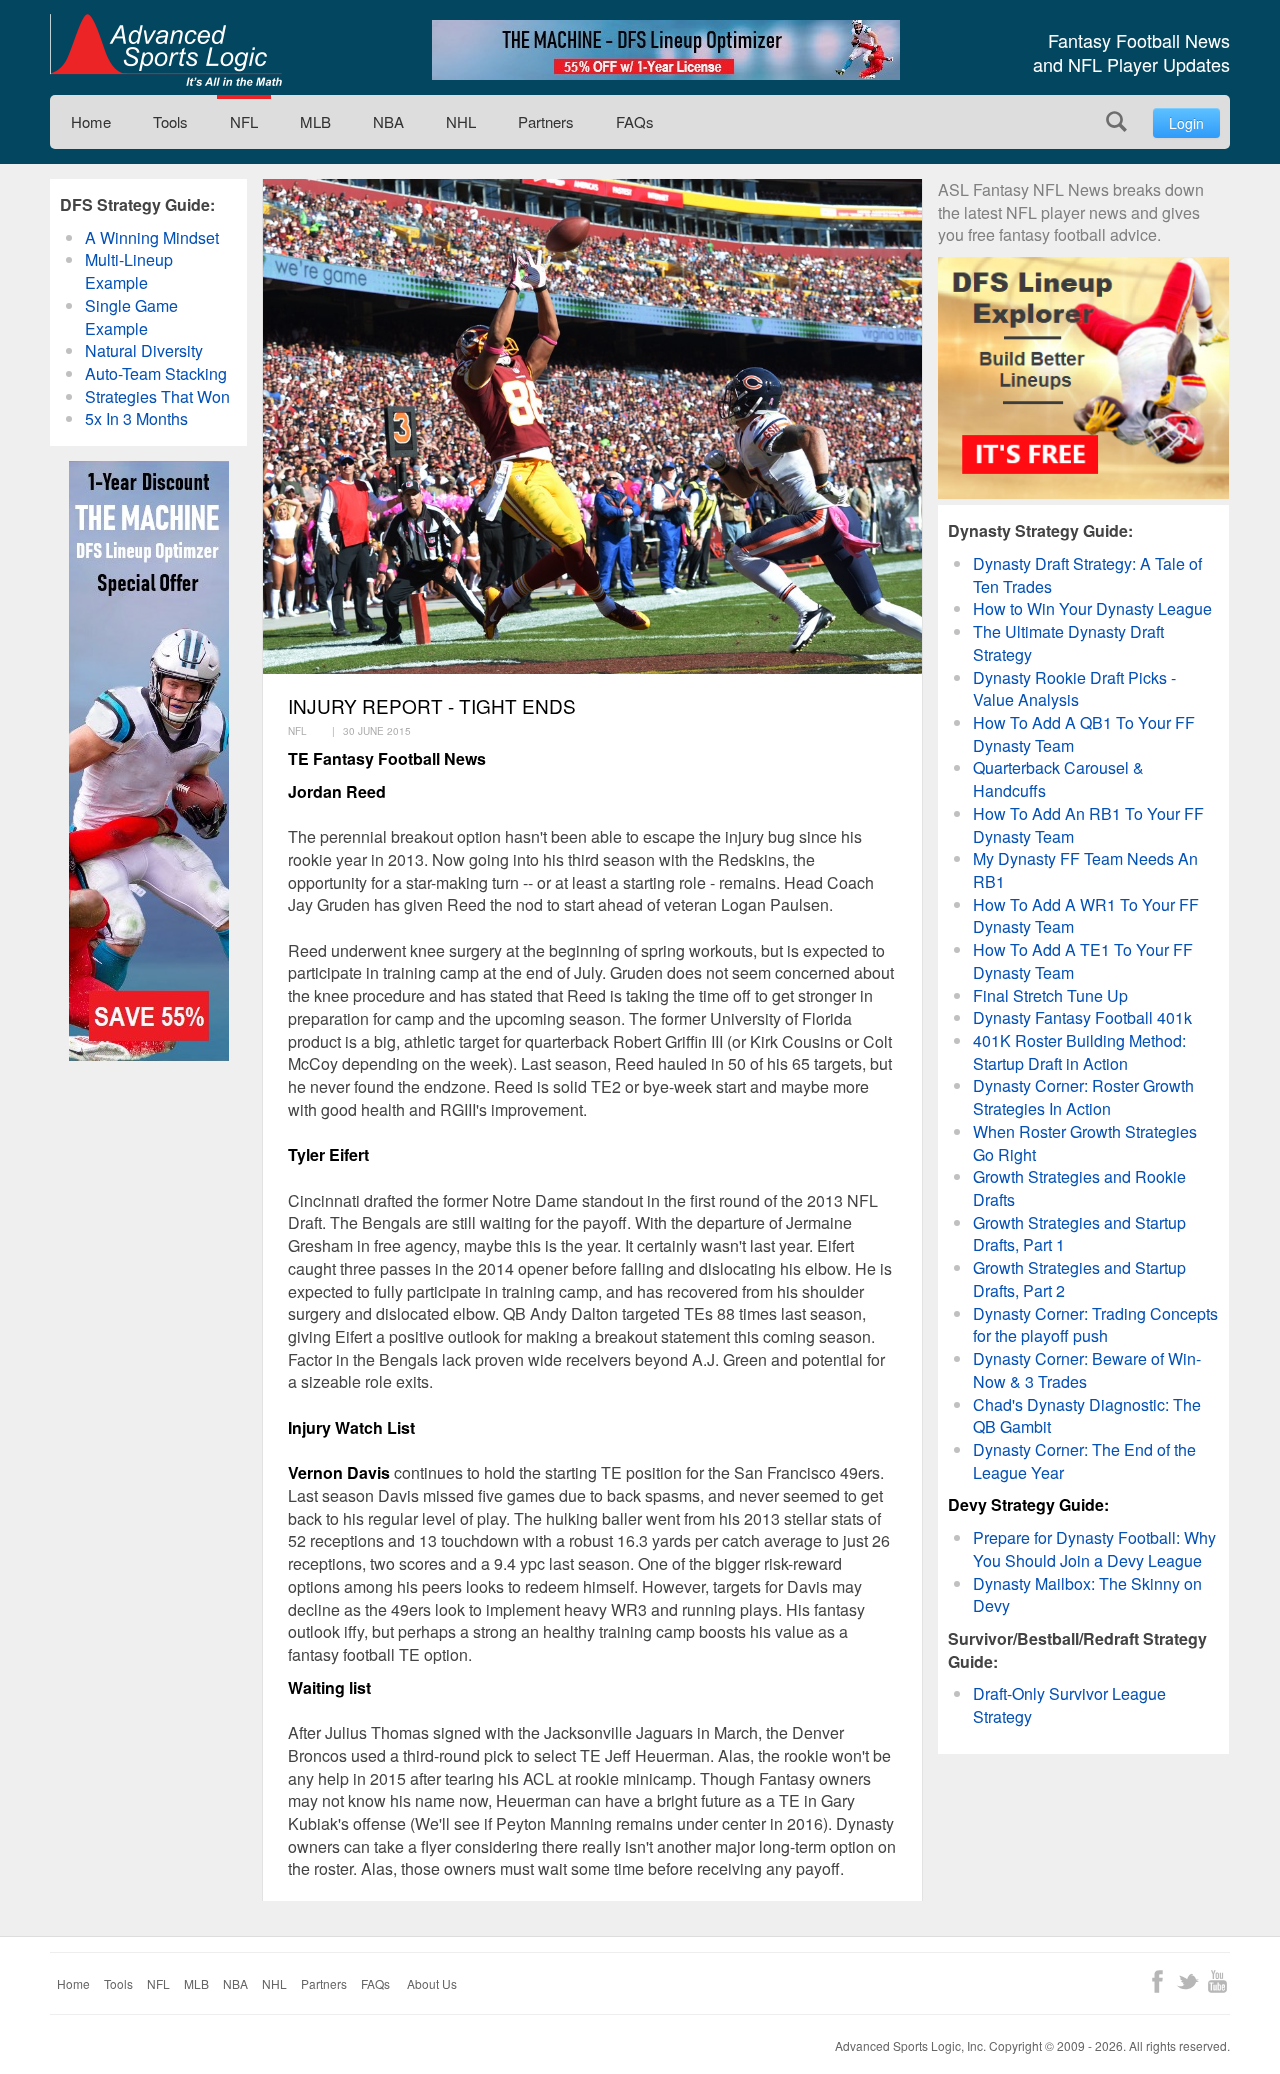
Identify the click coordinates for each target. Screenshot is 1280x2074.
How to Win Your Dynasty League (1092, 608)
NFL (244, 121)
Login (1186, 123)
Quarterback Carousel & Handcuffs (1058, 779)
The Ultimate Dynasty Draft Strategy (1068, 643)
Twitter (1187, 1981)
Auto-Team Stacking (156, 373)
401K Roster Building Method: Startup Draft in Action (1079, 1052)
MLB (315, 121)
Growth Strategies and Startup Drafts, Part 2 (1079, 1279)
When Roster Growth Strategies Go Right (1085, 1143)
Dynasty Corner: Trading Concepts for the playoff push (1095, 1325)
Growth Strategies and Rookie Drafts (1079, 1188)
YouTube (1217, 1981)
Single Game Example (131, 317)
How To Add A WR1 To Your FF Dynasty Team (1086, 916)
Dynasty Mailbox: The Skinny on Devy (1087, 1595)
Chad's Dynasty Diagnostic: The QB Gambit (1087, 1416)
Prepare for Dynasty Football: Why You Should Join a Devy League (1094, 1549)
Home (91, 121)
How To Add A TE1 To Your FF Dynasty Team (1083, 961)
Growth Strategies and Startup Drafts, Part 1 (1079, 1234)
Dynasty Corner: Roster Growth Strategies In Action (1083, 1097)
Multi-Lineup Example (129, 271)
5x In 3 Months (136, 418)
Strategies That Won (157, 396)
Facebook (1157, 1981)
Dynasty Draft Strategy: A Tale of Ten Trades (1087, 575)
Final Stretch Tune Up (1050, 995)
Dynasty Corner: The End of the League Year (1084, 1461)
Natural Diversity (144, 350)
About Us (432, 1983)
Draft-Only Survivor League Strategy (1069, 1705)
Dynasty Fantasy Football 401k (1082, 1017)
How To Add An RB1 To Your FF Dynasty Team (1088, 825)
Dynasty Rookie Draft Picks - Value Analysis (1074, 689)
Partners (546, 121)
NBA (388, 121)
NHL (461, 121)
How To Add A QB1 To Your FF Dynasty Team (1084, 734)
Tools (170, 121)
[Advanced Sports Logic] (166, 50)
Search (1116, 121)
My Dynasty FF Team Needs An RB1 (1085, 870)
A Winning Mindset (152, 237)
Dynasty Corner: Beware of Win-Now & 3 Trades (1087, 1370)
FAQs (635, 121)
